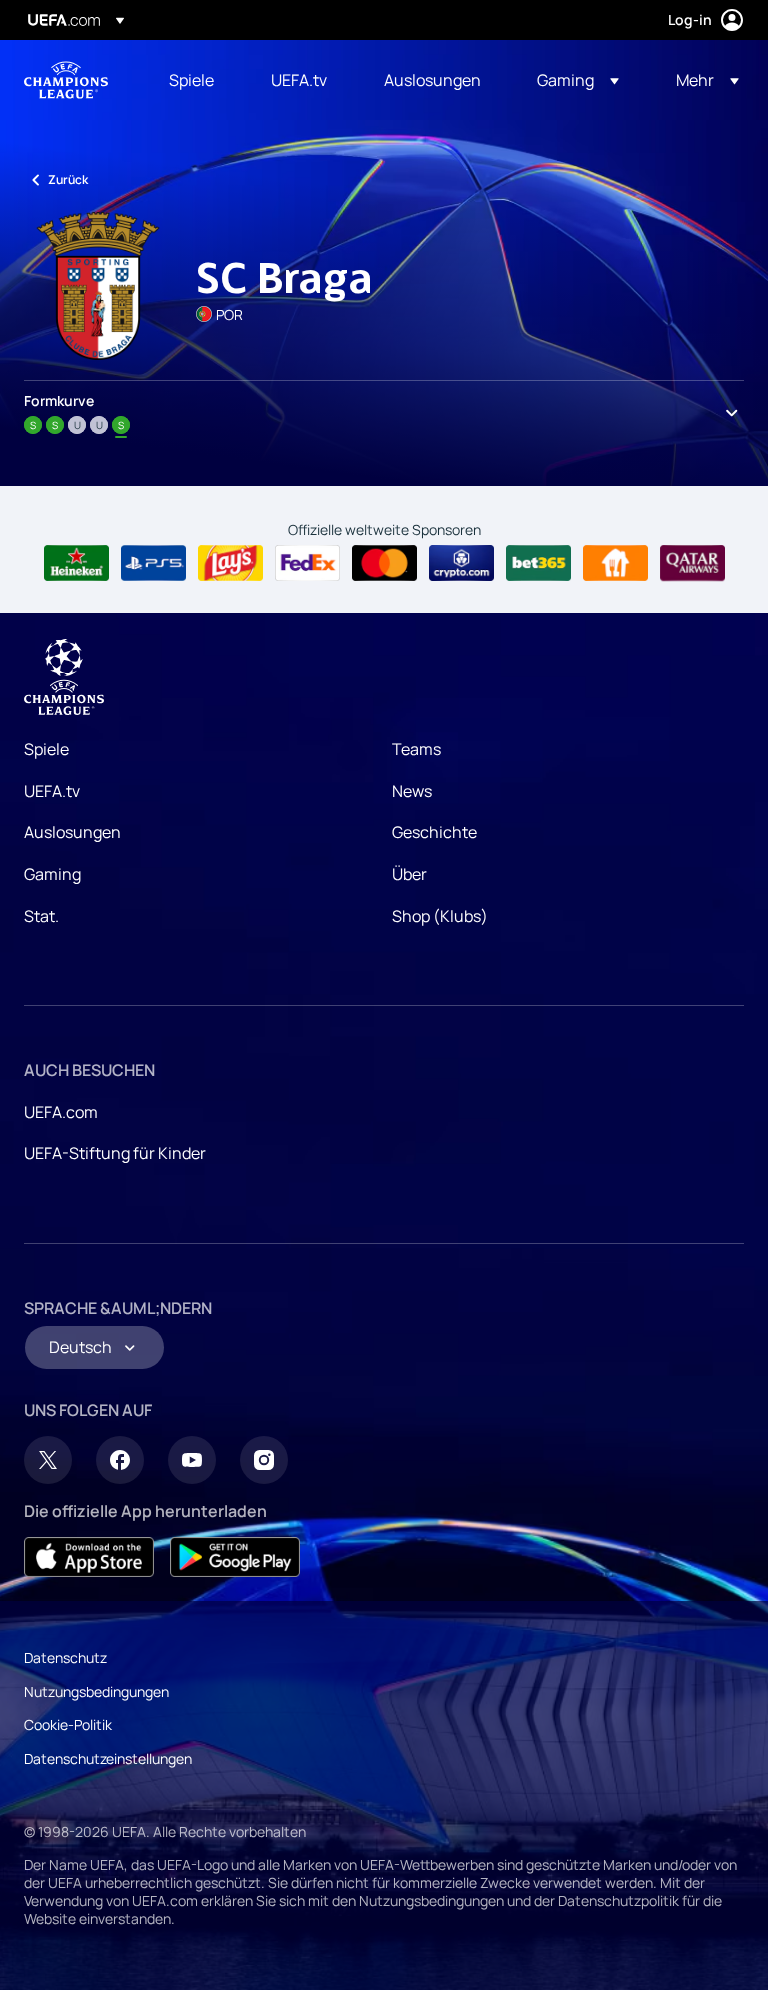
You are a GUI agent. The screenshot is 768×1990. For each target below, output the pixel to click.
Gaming (52, 874)
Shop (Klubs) (440, 916)
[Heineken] (76, 563)
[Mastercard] (384, 563)
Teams (416, 749)
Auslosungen (72, 832)
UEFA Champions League (66, 80)
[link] (191, 80)
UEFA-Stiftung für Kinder (115, 1153)
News (412, 791)
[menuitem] (195, 80)
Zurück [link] (68, 179)
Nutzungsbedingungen (96, 1691)
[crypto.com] (461, 563)
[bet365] (538, 563)
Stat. (41, 916)
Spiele (46, 749)
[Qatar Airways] (692, 563)
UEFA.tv (52, 791)
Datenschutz (65, 1657)
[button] (578, 80)
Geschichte (434, 832)
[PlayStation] (153, 563)
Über (409, 874)
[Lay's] (230, 563)
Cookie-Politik (68, 1724)
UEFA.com (61, 1112)
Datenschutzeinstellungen (108, 1758)
